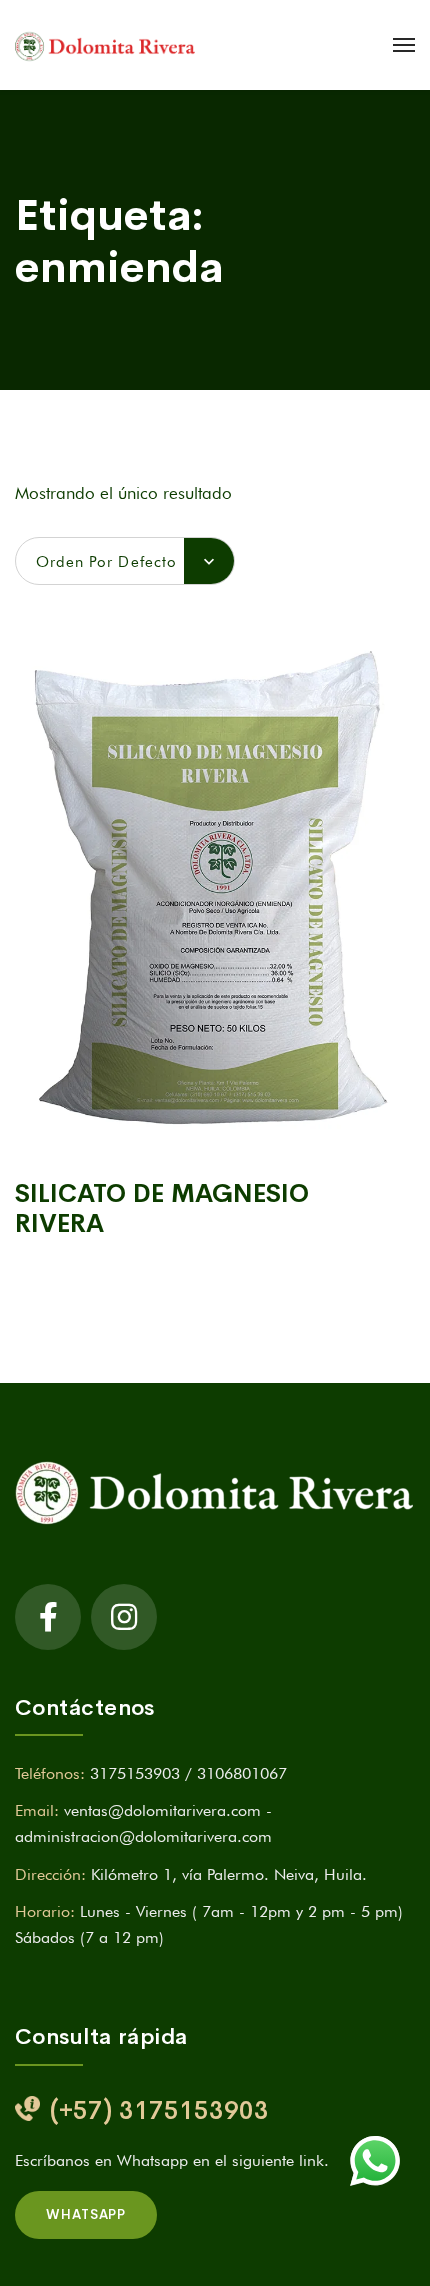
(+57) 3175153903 (159, 2110)
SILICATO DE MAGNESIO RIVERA (162, 1208)
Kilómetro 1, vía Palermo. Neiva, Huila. (229, 1874)
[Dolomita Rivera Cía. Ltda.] (105, 45)
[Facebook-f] (48, 1617)
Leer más (215, 1131)
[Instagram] (124, 1617)
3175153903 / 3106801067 (188, 1773)
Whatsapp (86, 2214)
